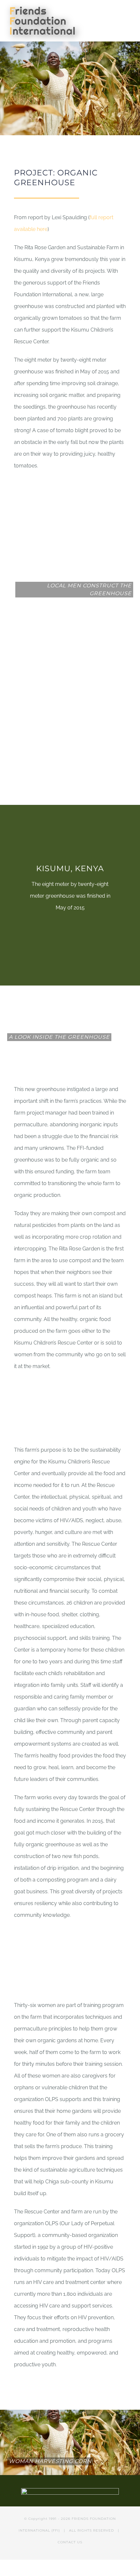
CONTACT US (70, 2542)
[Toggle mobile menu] (128, 12)
